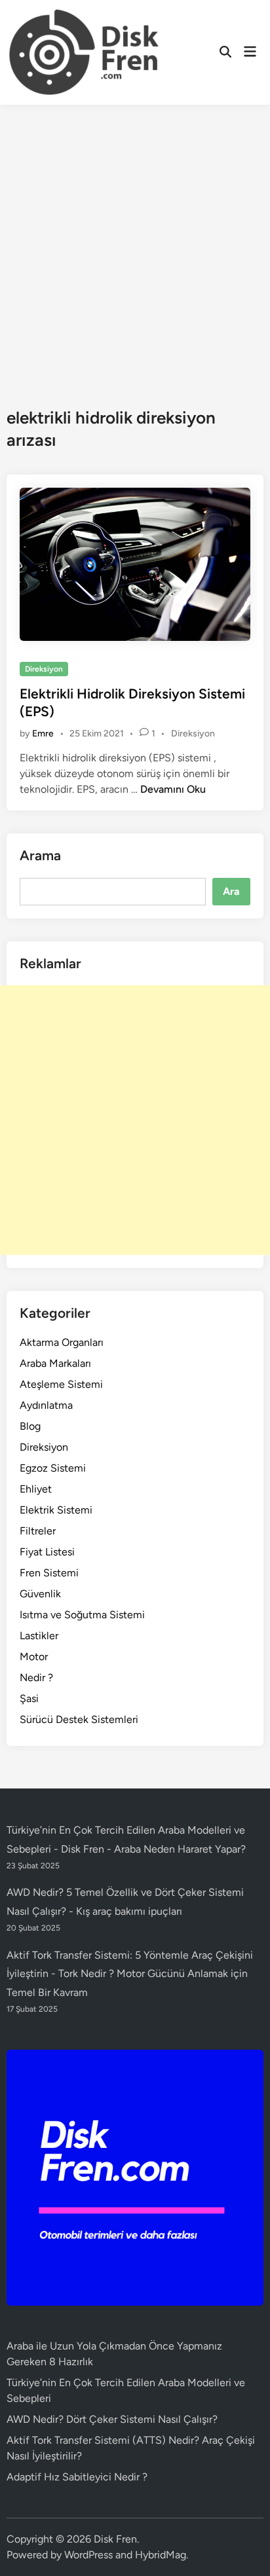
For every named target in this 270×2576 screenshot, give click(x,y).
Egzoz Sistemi (53, 1468)
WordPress (88, 2555)
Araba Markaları (55, 1363)
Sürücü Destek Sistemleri (79, 1719)
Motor (34, 1657)
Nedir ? (36, 1678)
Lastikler (39, 1636)
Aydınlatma (46, 1405)
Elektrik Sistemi (56, 1510)
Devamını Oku (173, 789)
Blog (30, 1426)
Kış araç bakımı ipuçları (129, 1911)
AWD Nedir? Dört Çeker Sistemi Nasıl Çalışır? (112, 2419)
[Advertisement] (135, 246)
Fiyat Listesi (47, 1552)
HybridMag (161, 2555)
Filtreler (38, 1531)
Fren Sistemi (49, 1573)
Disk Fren (115, 2539)
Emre (43, 734)
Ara (231, 891)
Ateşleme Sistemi (61, 1384)
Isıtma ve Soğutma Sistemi (82, 1615)
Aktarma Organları (62, 1342)
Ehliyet (36, 1489)
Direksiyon (44, 669)
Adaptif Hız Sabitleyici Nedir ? (77, 2477)
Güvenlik (40, 1594)
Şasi (29, 1698)
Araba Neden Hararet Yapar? (180, 1849)
